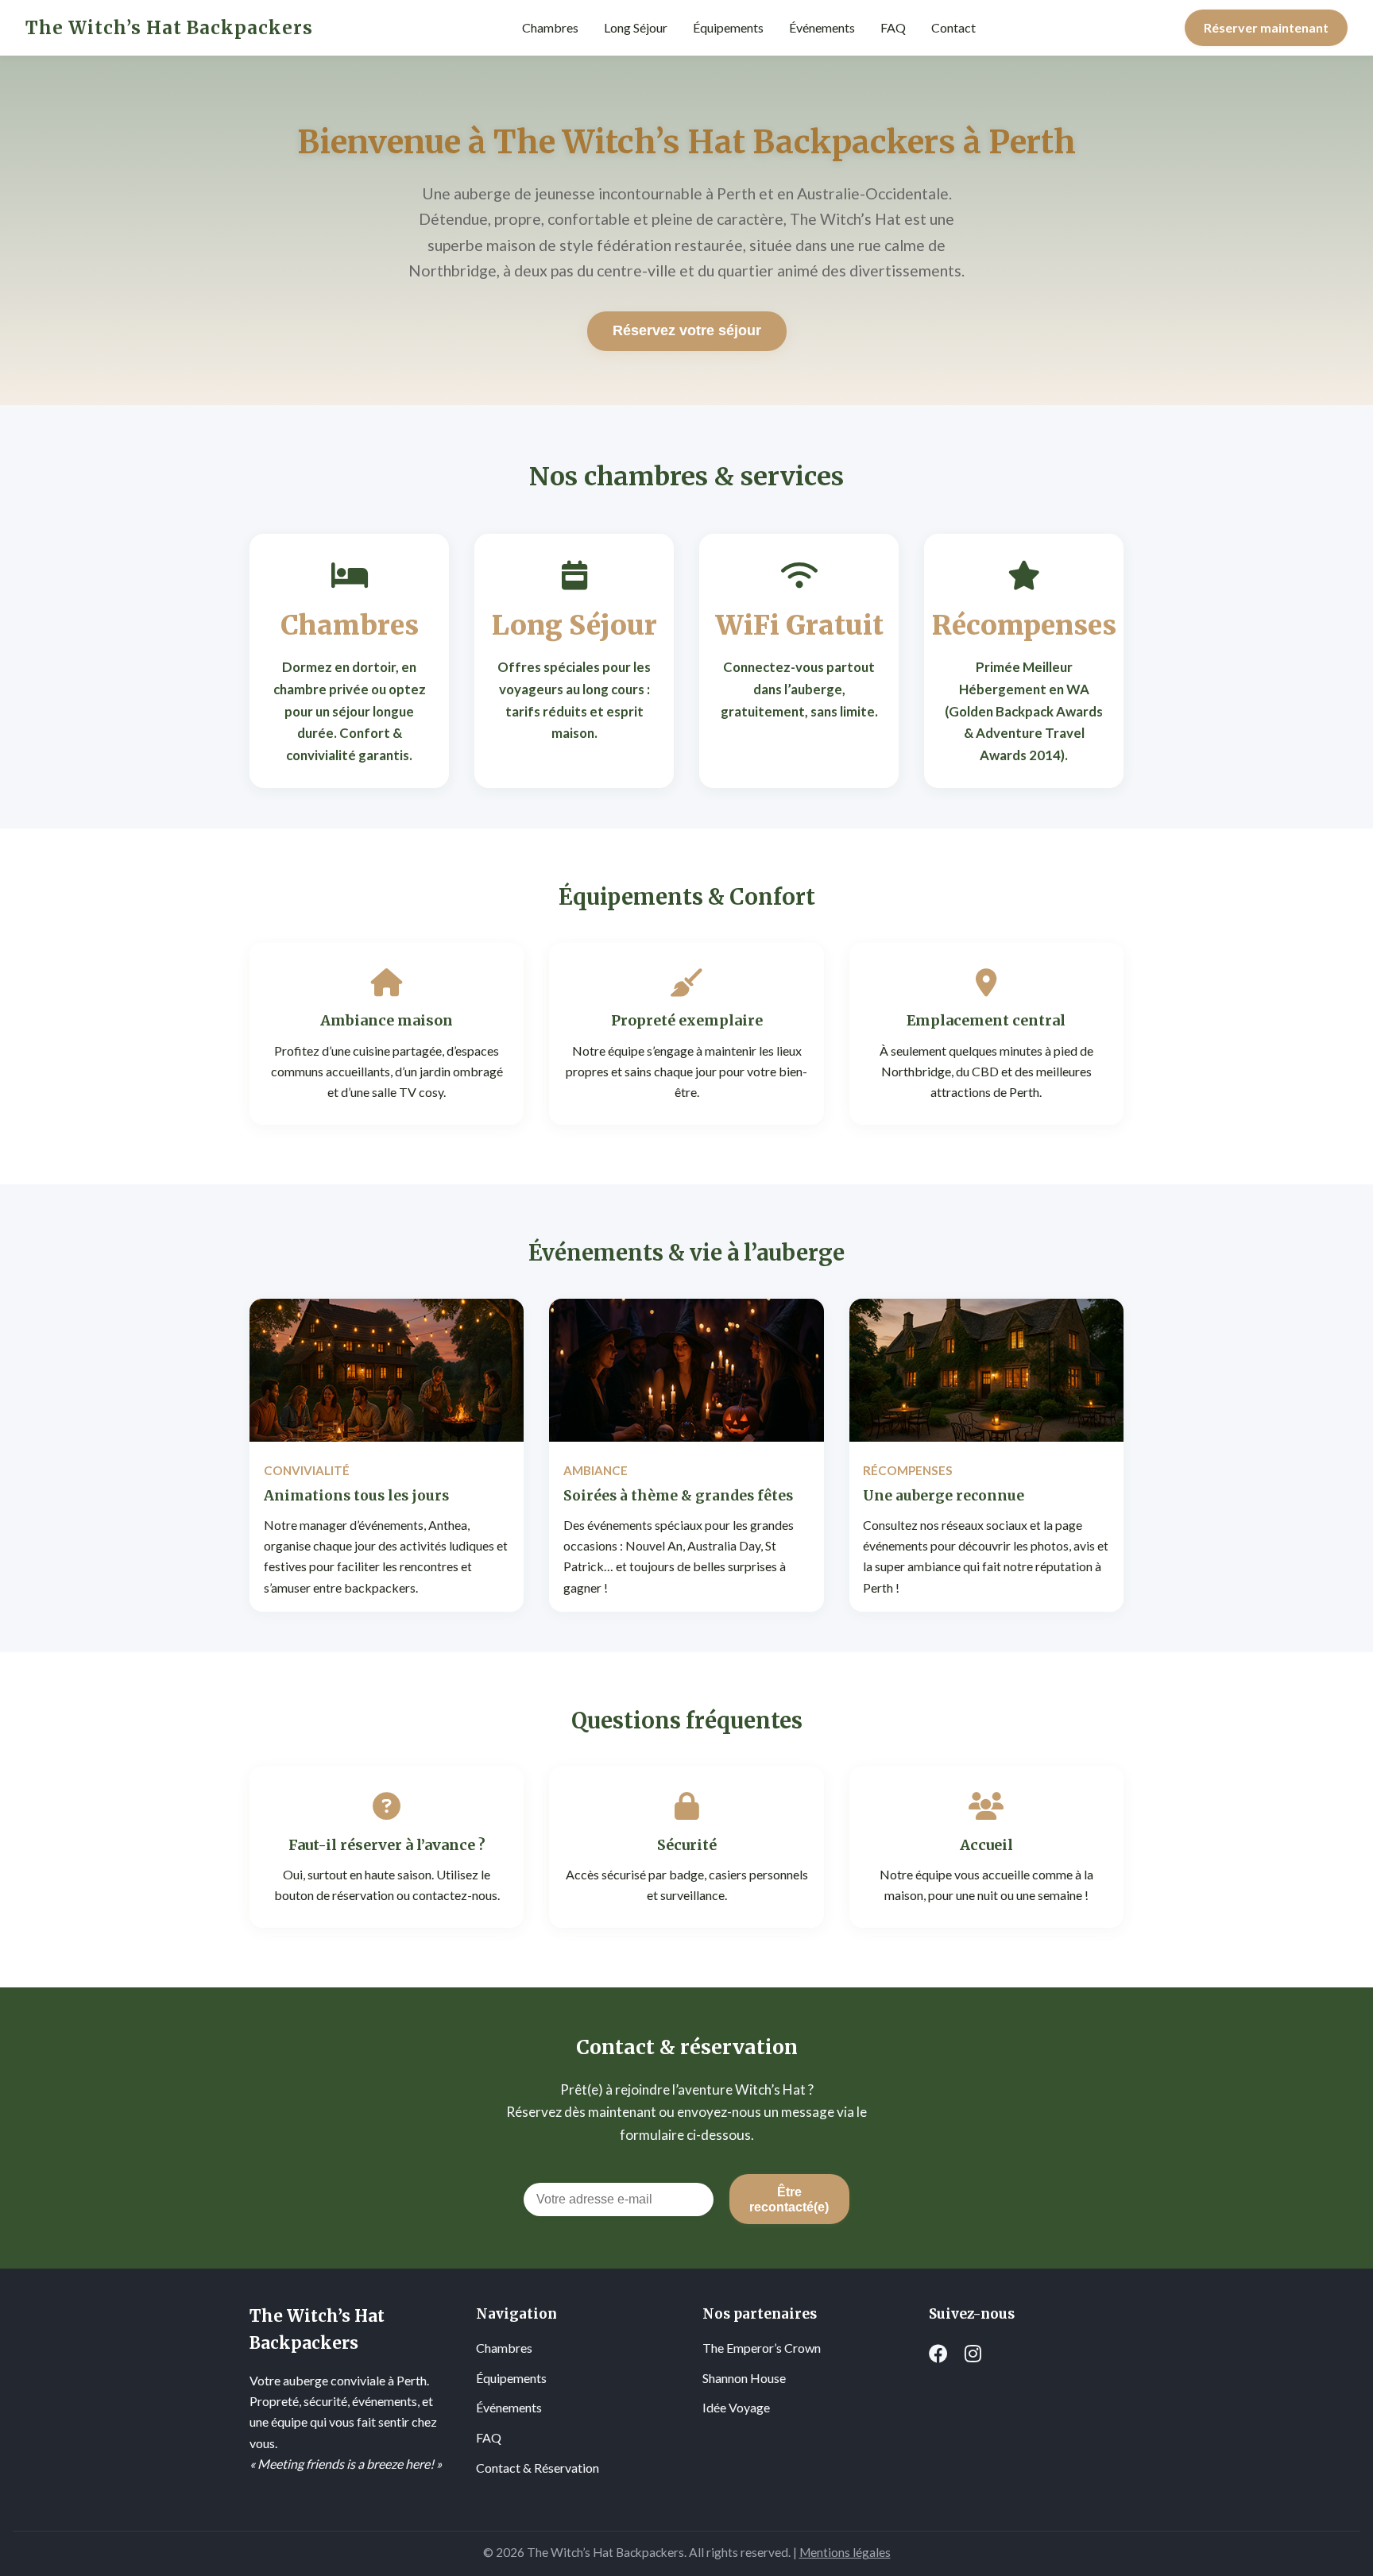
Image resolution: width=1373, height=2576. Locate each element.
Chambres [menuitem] (550, 27)
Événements (509, 2407)
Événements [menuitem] (822, 27)
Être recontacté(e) (789, 2199)
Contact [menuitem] (953, 27)
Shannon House (744, 2378)
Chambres (504, 2348)
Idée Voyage (736, 2407)
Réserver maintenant (1266, 27)
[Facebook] (938, 2354)
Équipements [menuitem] (728, 27)
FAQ (489, 2437)
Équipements (511, 2378)
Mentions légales (845, 2552)
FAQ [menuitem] (893, 27)
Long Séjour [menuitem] (636, 27)
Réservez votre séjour (687, 330)
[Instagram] (973, 2354)
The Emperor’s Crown (762, 2348)
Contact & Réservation (538, 2468)
